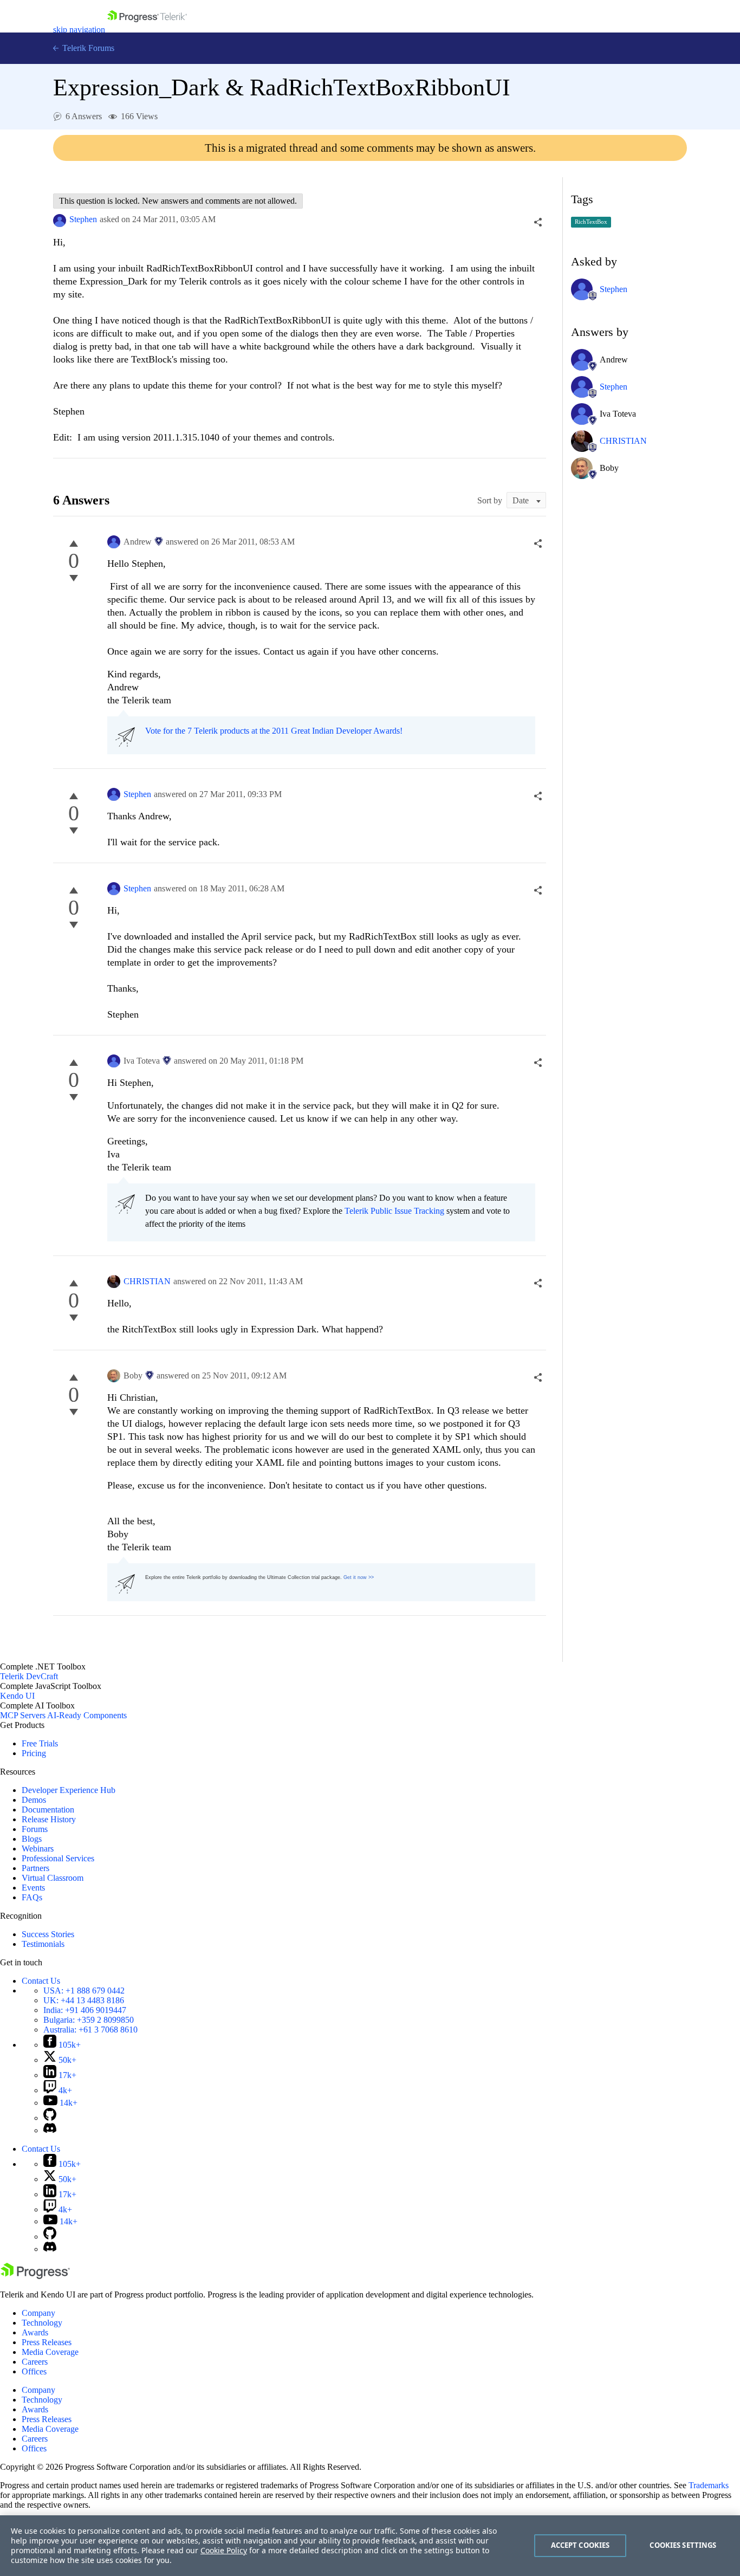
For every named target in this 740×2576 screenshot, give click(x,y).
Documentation (48, 1810)
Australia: (90, 2030)
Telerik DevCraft (29, 1676)
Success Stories (48, 1934)
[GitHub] (50, 2118)
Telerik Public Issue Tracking (394, 1211)
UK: (84, 2000)
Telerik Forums (87, 48)
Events (33, 1888)
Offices (34, 2371)
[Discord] (50, 2130)
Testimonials (43, 1944)
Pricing (34, 1753)
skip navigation (79, 30)
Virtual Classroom (53, 1878)
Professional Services (58, 1858)
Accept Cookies (580, 2545)
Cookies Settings (683, 2545)
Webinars (38, 1849)
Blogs (32, 1839)
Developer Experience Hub (69, 1790)
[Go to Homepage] (147, 30)
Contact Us (41, 1981)
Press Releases (47, 2342)
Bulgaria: (89, 2020)
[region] (370, 2546)
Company (38, 2313)
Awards (35, 2332)
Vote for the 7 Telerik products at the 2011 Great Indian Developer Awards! (274, 731)
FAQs (32, 1897)
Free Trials (40, 1743)
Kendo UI (17, 1696)
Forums (35, 1829)
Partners (35, 1868)
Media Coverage (50, 2352)
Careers (35, 2362)
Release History (49, 1819)
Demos (34, 1800)
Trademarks (709, 2485)
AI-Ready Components (87, 1715)
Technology (42, 2323)
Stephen (83, 219)
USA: (84, 1991)
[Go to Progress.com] (35, 2276)
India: (85, 2010)
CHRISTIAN (147, 1281)
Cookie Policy (224, 2550)
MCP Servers (23, 1715)
